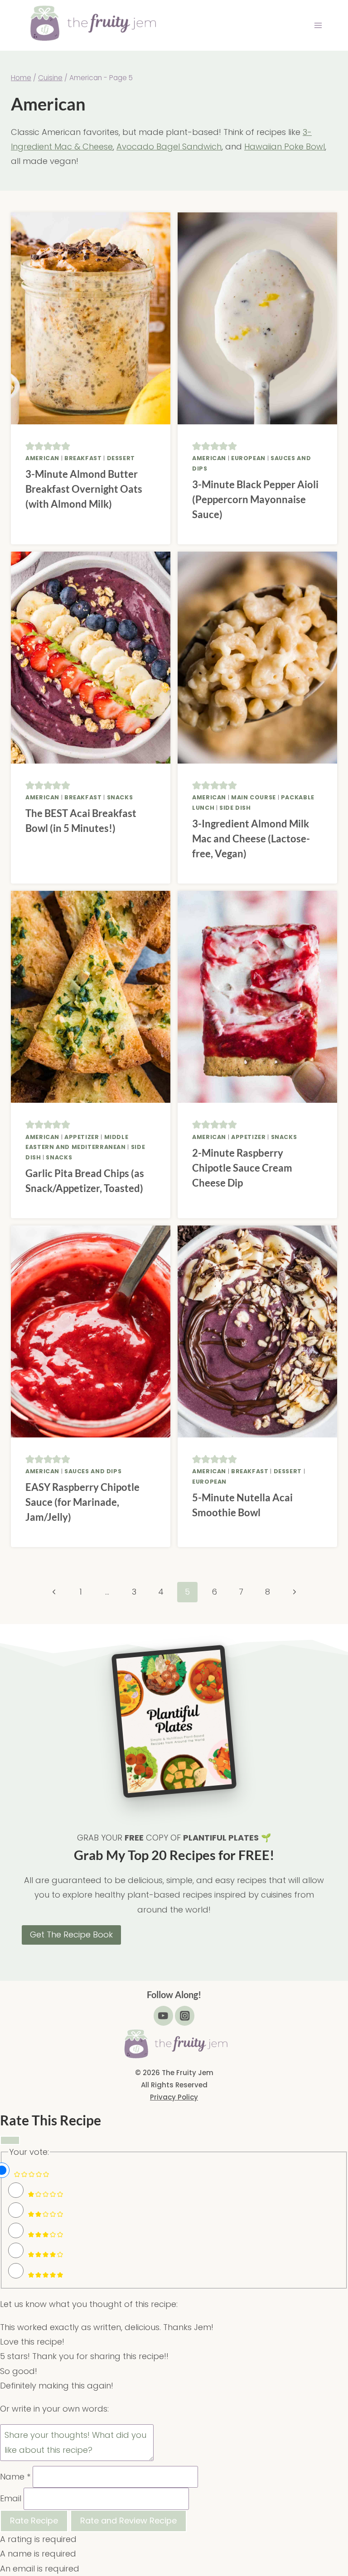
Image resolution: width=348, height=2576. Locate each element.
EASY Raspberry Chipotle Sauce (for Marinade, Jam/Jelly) (82, 1502)
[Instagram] (185, 2016)
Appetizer (82, 1137)
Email (11, 2498)
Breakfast (83, 458)
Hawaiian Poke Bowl (285, 147)
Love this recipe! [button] (32, 2342)
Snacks (120, 797)
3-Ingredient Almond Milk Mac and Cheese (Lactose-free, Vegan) (251, 839)
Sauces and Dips (93, 1471)
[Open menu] (318, 26)
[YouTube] (163, 2016)
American (42, 458)
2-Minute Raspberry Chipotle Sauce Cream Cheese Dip (242, 1168)
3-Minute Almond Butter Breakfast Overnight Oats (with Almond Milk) (84, 489)
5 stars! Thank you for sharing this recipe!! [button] (84, 2356)
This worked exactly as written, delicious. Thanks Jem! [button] (107, 2327)
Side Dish (235, 808)
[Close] (10, 2140)
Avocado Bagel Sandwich (169, 147)
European (248, 458)
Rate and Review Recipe (128, 2521)
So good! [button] (19, 2371)
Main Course (254, 797)
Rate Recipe (34, 2521)
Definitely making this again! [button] (57, 2386)
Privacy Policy (174, 2097)
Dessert (121, 458)
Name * (15, 2477)
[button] (30, 446)
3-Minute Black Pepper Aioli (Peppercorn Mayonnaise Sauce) (255, 499)
